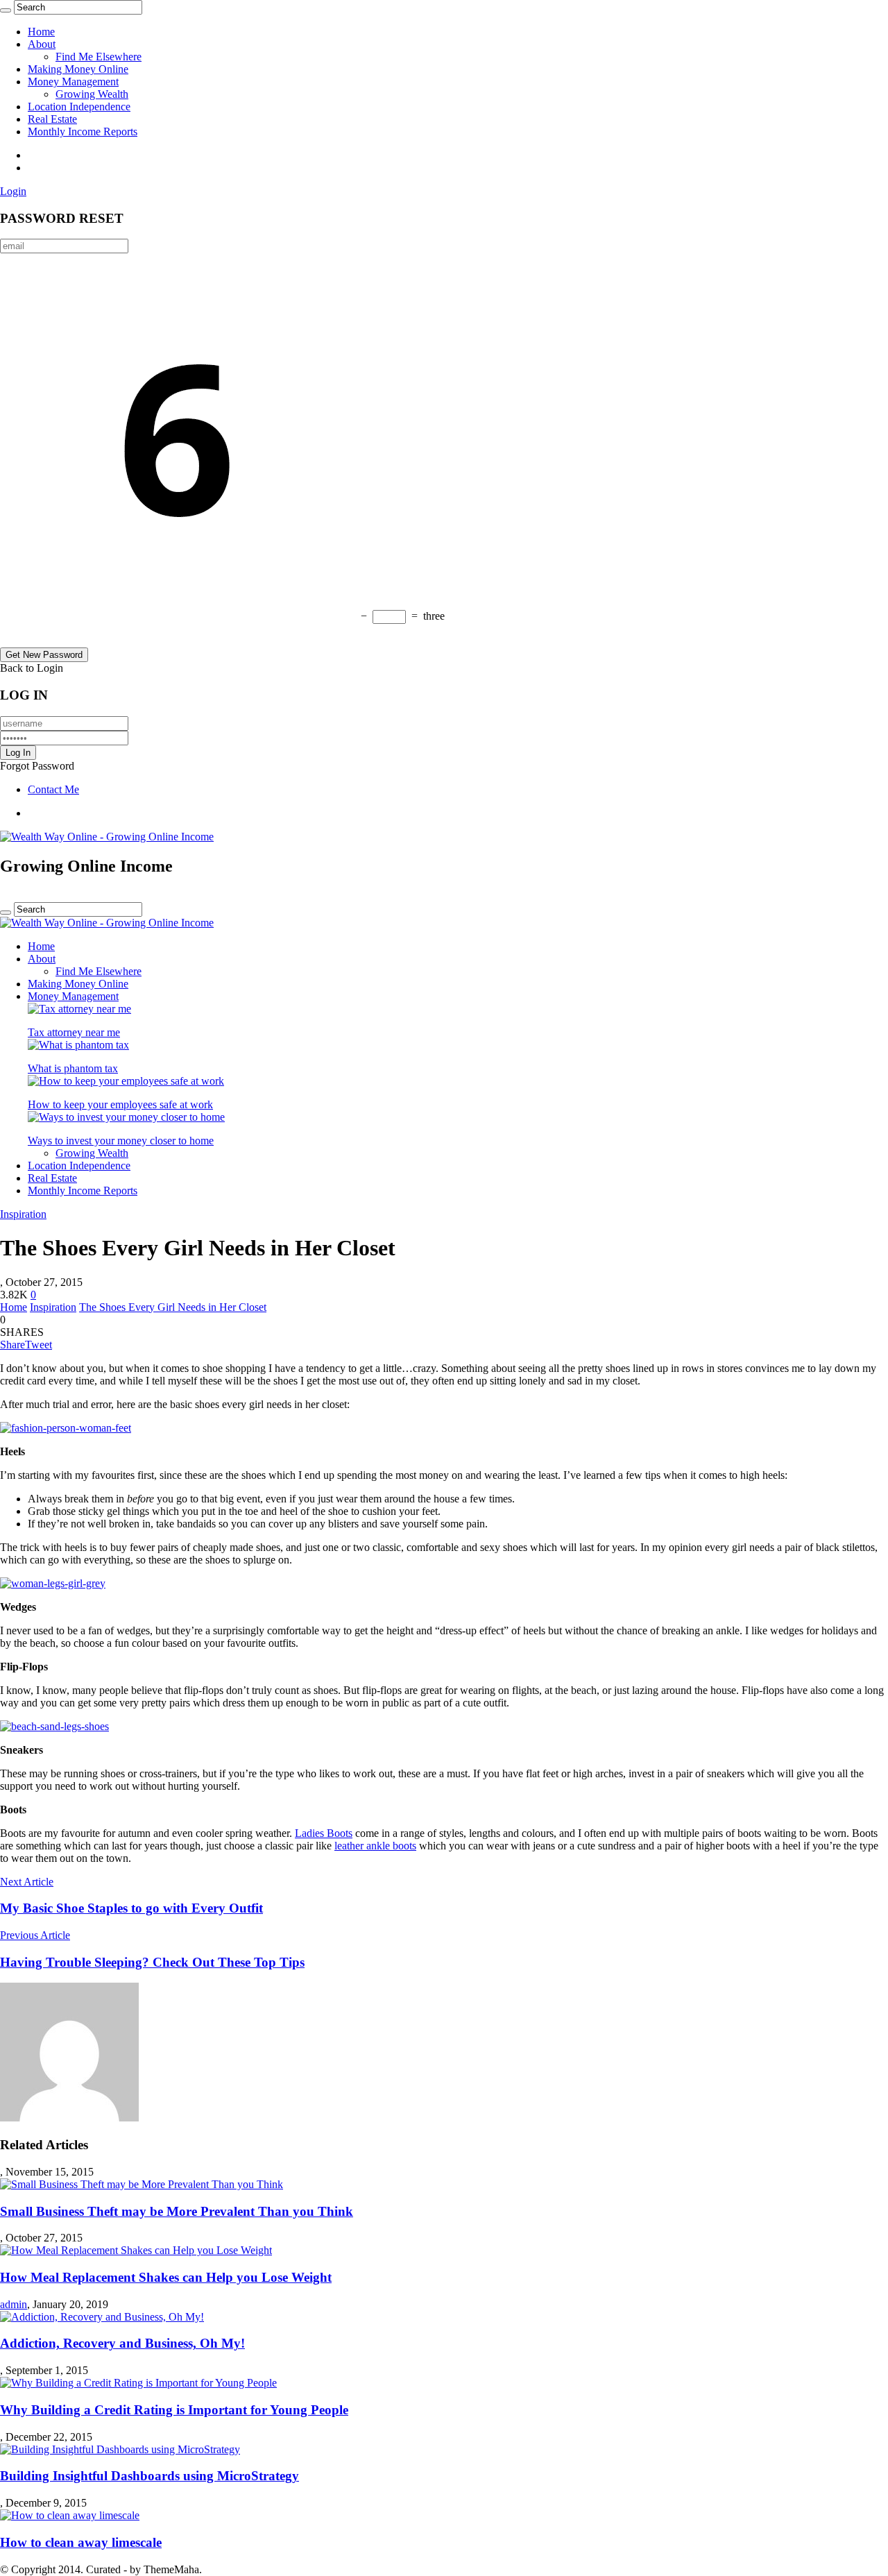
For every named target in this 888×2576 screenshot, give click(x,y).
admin (14, 2304)
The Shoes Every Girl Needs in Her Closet (173, 1307)
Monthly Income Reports (83, 132)
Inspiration (23, 1214)
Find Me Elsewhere (99, 57)
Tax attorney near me (74, 1032)
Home (41, 32)
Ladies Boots (324, 1833)
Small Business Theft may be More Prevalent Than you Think (177, 2211)
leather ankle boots (375, 1846)
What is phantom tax (73, 1068)
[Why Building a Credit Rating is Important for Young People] (138, 2383)
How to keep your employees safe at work (120, 1104)
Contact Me (53, 789)
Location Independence (79, 107)
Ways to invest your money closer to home (121, 1141)
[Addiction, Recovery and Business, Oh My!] (102, 2317)
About (42, 44)
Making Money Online (78, 69)
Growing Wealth (92, 94)
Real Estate (52, 119)
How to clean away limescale (81, 2542)
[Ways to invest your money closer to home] (126, 1117)
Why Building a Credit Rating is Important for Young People (174, 2410)
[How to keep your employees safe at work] (126, 1081)
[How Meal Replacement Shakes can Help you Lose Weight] (136, 2250)
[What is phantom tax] (78, 1045)
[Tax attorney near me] (79, 1009)
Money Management (73, 82)
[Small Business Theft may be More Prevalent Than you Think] (142, 2184)
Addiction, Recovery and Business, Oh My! (122, 2343)
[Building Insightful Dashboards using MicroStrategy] (120, 2449)
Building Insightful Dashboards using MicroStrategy (150, 2476)
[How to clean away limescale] (70, 2515)
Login (13, 191)
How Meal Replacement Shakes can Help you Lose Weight (166, 2277)
